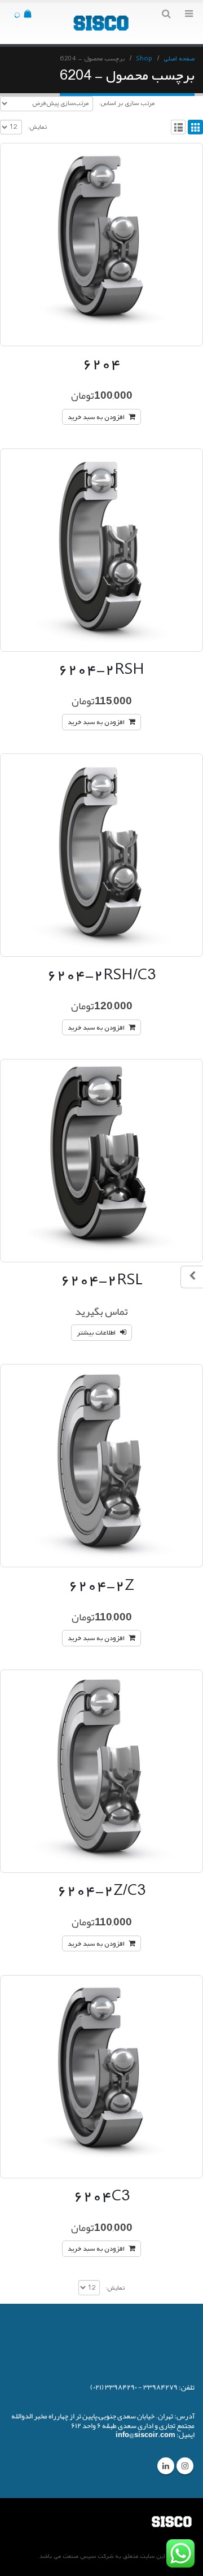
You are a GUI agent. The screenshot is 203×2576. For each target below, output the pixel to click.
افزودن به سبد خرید (96, 417)
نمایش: (37, 127)
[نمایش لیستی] (178, 127)
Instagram (185, 2466)
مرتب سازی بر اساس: (127, 103)
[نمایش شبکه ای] (195, 127)
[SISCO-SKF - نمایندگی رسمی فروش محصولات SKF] (101, 23)
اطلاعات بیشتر (96, 1333)
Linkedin (166, 2466)
